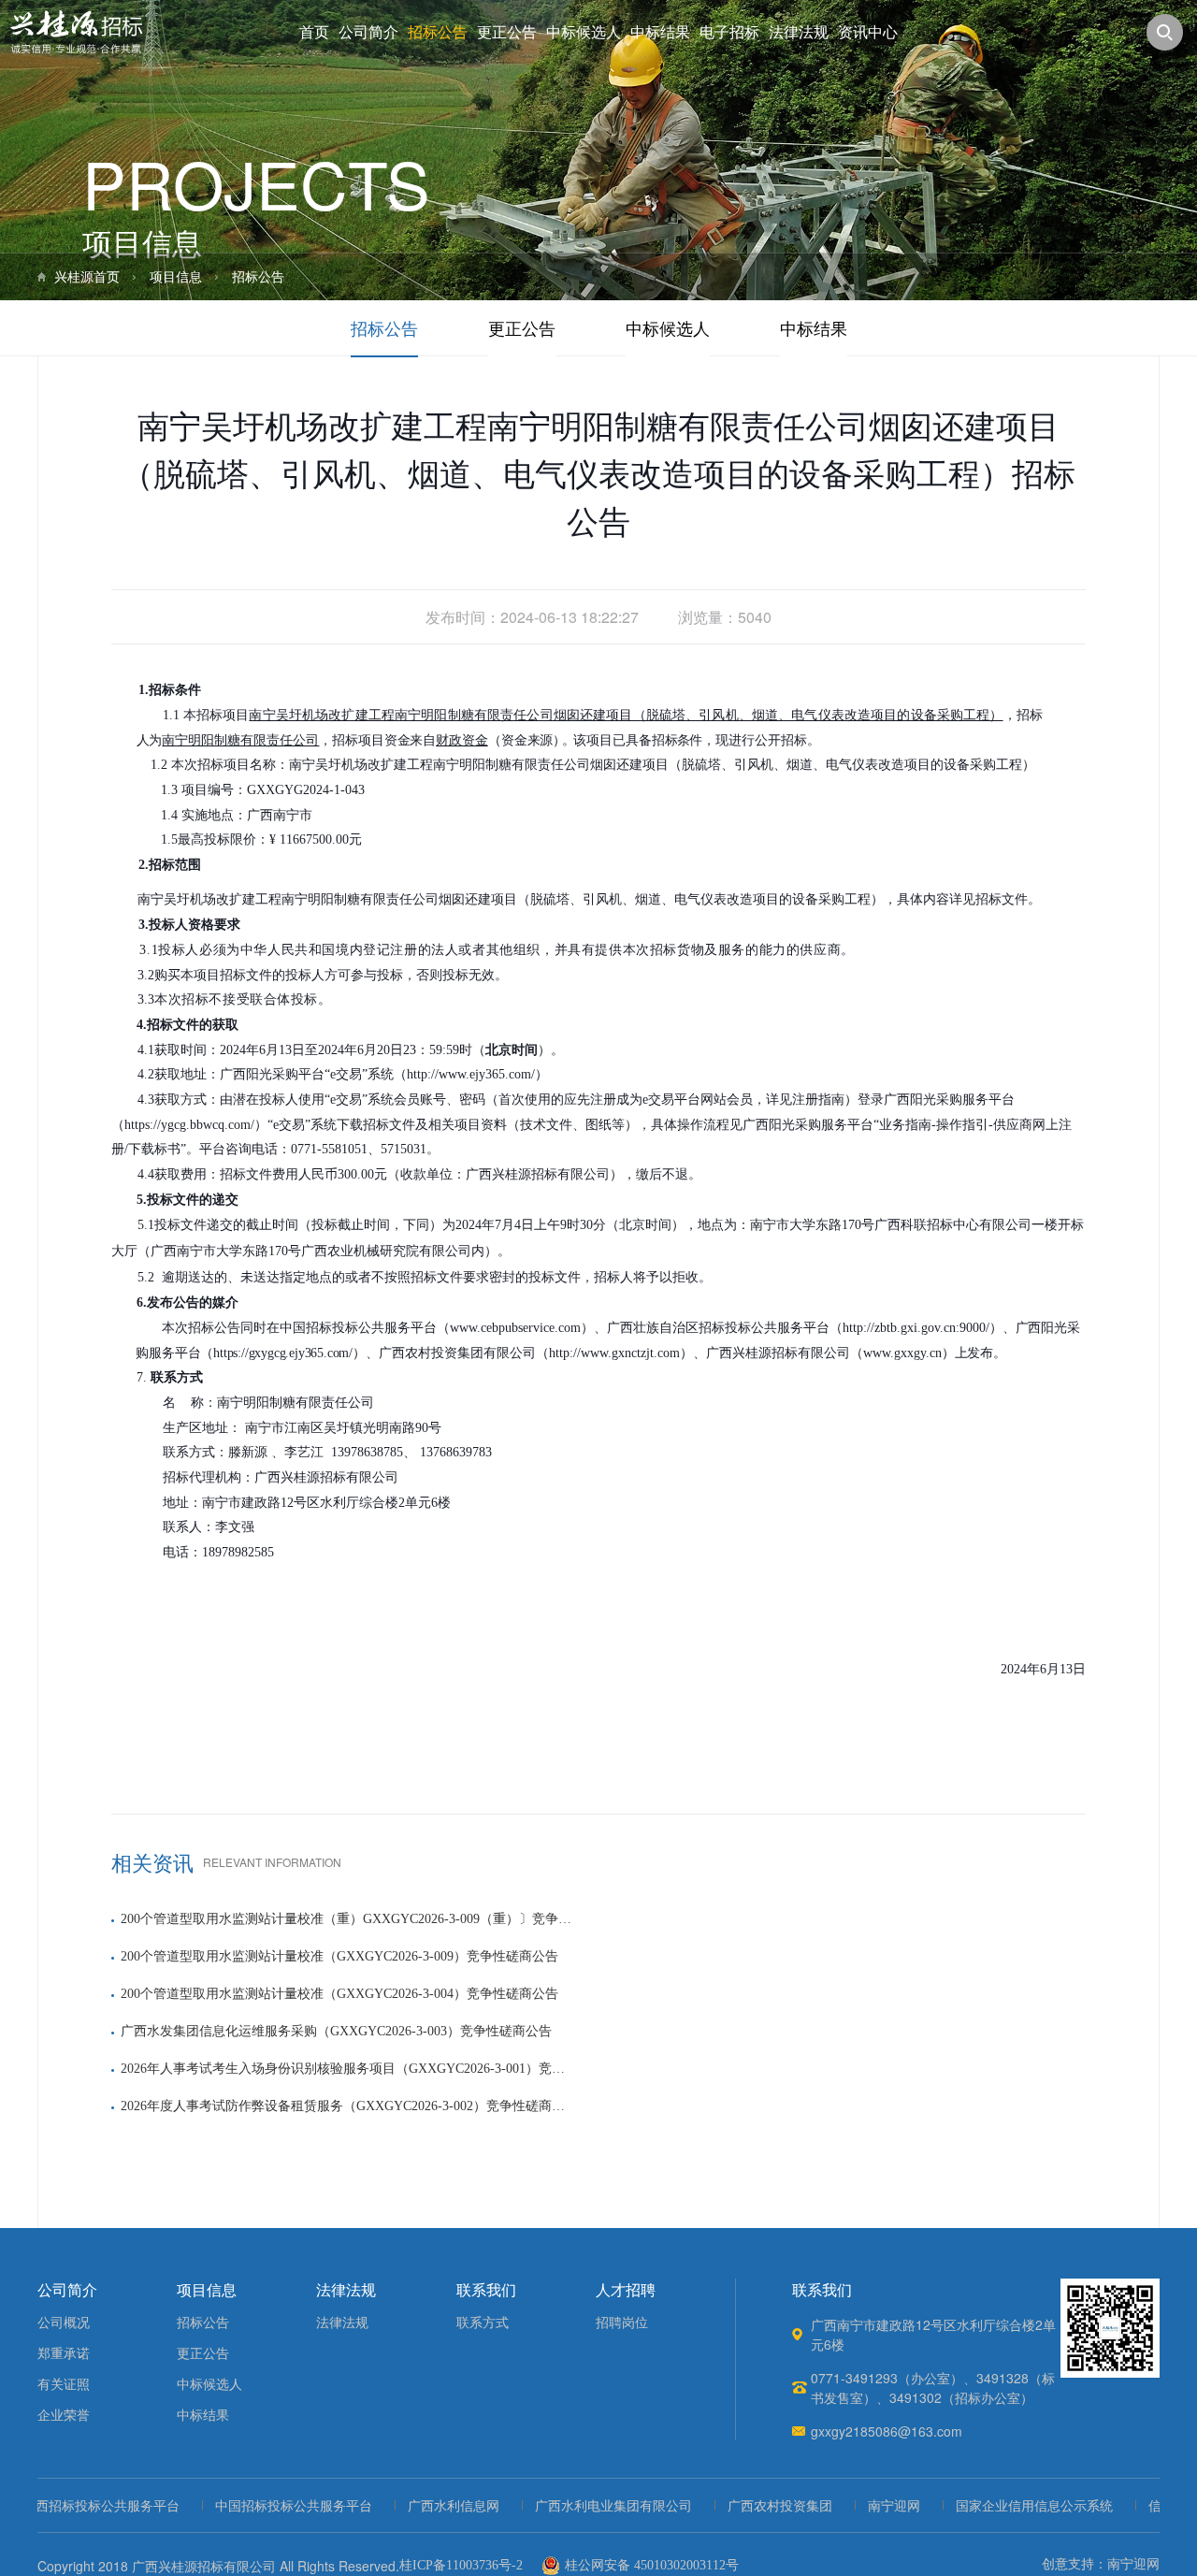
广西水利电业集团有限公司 (587, 2506)
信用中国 (1148, 2506)
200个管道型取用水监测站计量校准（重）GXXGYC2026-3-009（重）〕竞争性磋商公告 (346, 1919)
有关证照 (64, 2385)
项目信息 (176, 277)
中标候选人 (584, 32)
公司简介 (368, 32)
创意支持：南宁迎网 (1101, 2564)
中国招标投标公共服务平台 (267, 2506)
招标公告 (438, 32)
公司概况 (64, 2323)
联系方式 (483, 2323)
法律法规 (799, 32)
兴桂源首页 (87, 277)
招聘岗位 (622, 2323)
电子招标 (729, 32)
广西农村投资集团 (754, 2506)
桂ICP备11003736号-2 (461, 2565)
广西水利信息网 (427, 2506)
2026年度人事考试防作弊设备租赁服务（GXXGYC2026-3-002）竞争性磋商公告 (346, 2106)
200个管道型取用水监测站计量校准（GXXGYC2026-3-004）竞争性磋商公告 (339, 1994)
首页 (314, 32)
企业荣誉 (64, 2416)
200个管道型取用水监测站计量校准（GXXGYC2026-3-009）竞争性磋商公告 (339, 1956)
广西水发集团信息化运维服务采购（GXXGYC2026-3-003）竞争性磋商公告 (336, 2031)
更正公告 (507, 32)
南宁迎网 (868, 2506)
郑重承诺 (64, 2354)
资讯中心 (868, 32)
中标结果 (660, 32)
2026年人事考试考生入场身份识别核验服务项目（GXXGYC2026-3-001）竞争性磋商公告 (346, 2069)
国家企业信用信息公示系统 (1008, 2506)
